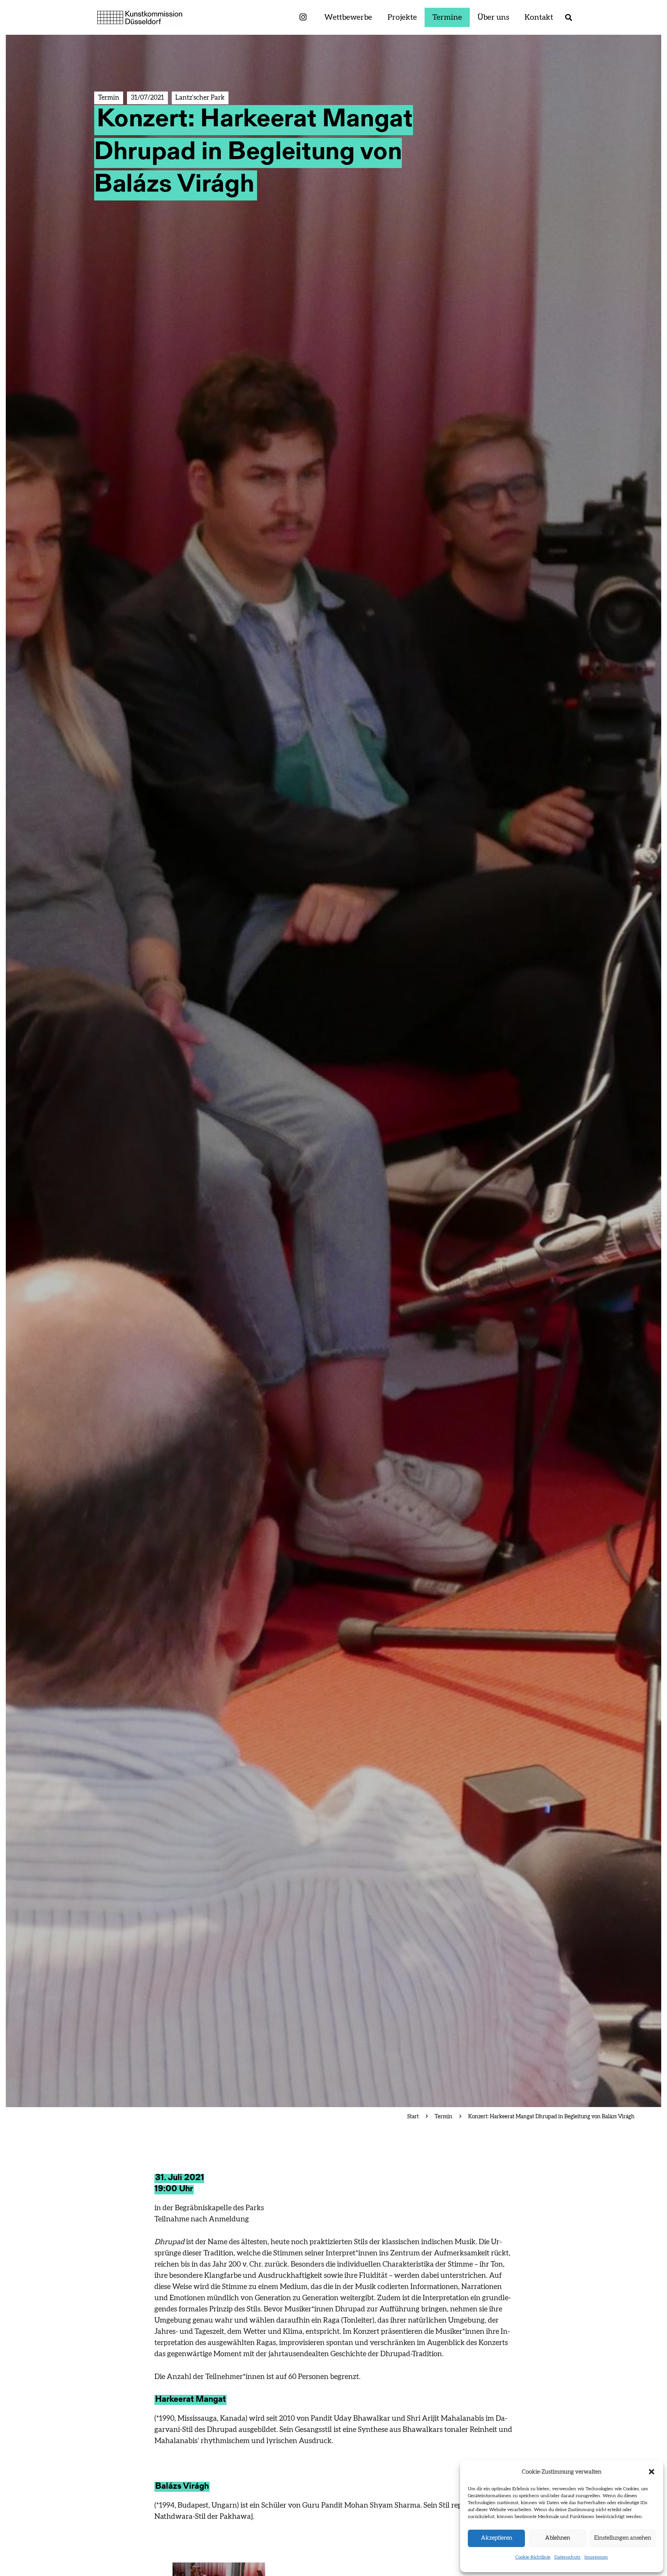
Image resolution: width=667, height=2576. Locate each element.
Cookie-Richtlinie (533, 2557)
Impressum (596, 2557)
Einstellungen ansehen (623, 2538)
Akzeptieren (497, 2538)
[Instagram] (303, 18)
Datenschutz (567, 2557)
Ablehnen (558, 2538)
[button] (652, 2472)
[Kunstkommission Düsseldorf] (140, 17)
